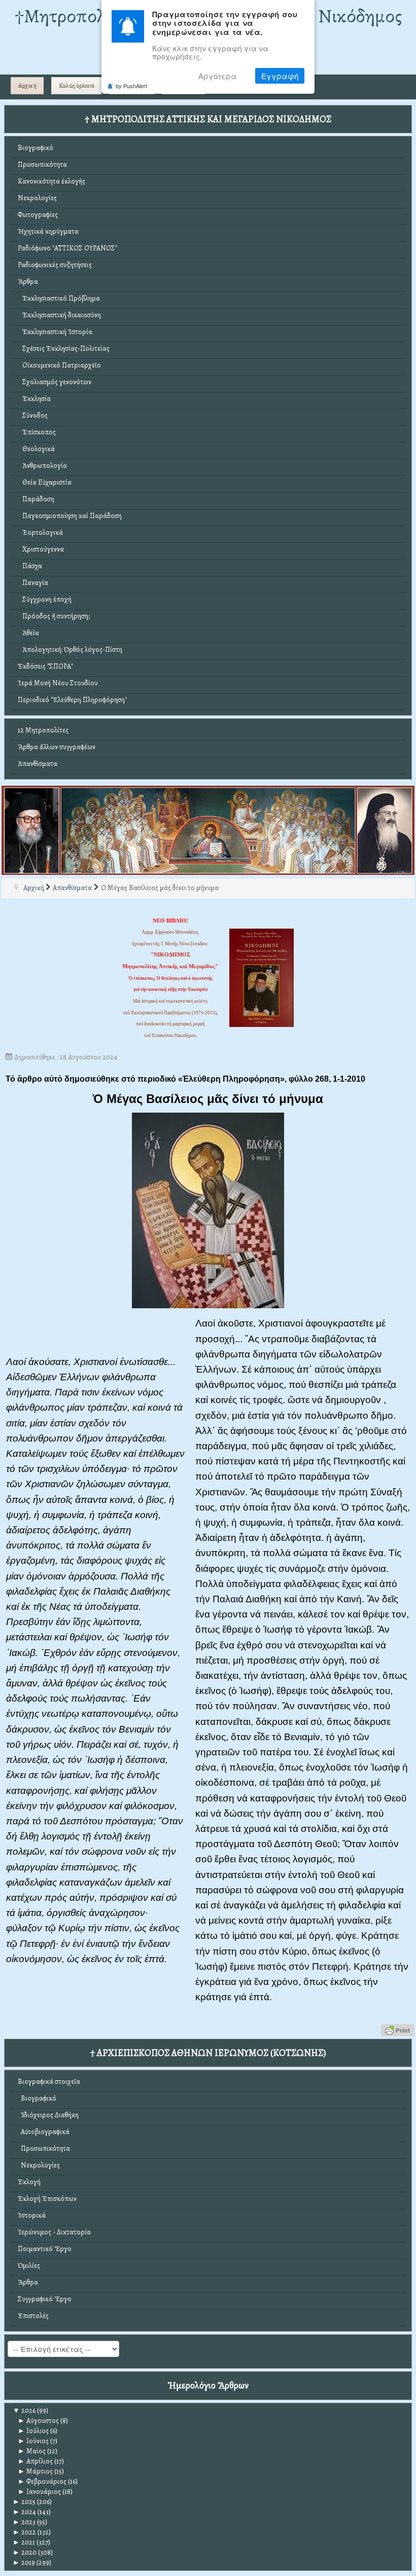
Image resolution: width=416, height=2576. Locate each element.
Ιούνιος (33, 2441)
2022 (24, 2532)
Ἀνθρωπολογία (42, 466)
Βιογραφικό (36, 148)
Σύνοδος (33, 415)
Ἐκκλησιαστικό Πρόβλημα (59, 298)
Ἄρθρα (28, 282)
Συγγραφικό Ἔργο (45, 2299)
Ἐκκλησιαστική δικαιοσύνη (59, 315)
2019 (24, 2563)
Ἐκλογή (29, 2182)
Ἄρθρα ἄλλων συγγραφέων (57, 747)
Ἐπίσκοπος (37, 432)
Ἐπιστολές (33, 2316)
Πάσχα (30, 566)
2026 (24, 2411)
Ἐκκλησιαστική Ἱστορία (55, 332)
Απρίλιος (35, 2461)
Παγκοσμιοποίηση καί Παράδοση (70, 516)
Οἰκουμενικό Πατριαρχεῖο (59, 365)
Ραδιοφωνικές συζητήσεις (55, 265)
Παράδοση (36, 499)
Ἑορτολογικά (40, 532)
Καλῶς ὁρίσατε (77, 86)
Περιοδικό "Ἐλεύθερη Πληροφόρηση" (72, 700)
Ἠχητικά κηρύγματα (48, 231)
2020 (25, 2552)
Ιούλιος (33, 2431)
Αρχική (27, 86)
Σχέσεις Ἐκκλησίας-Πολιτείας (64, 348)
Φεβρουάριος (42, 2481)
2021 (24, 2542)
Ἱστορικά (32, 2215)
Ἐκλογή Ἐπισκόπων (47, 2199)
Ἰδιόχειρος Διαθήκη (48, 2115)
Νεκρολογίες (37, 198)
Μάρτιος (35, 2471)
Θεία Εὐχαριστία (45, 482)
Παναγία (33, 583)
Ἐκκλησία (34, 399)
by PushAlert (131, 86)
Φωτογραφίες (38, 215)
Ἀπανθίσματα (38, 764)
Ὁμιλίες (29, 2266)
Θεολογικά (36, 449)
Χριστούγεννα (41, 549)
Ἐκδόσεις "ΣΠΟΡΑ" (45, 666)
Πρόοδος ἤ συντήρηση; (54, 616)
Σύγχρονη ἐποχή (45, 599)
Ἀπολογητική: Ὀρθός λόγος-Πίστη (70, 650)
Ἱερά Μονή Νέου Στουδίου (58, 683)
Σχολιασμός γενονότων (55, 382)
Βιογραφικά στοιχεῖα (49, 2082)
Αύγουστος (38, 2421)
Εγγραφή (280, 76)
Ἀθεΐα (28, 633)
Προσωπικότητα (42, 164)
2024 (24, 2512)
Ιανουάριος (39, 2492)
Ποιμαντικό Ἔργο (45, 2249)
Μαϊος (32, 2451)
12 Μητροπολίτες (43, 730)
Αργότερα (218, 76)
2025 (24, 2502)
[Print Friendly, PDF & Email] (398, 2029)
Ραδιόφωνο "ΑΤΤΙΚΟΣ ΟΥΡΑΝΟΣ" (67, 248)
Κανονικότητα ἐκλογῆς (51, 181)
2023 (24, 2522)
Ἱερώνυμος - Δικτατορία (54, 2232)
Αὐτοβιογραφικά (44, 2132)
